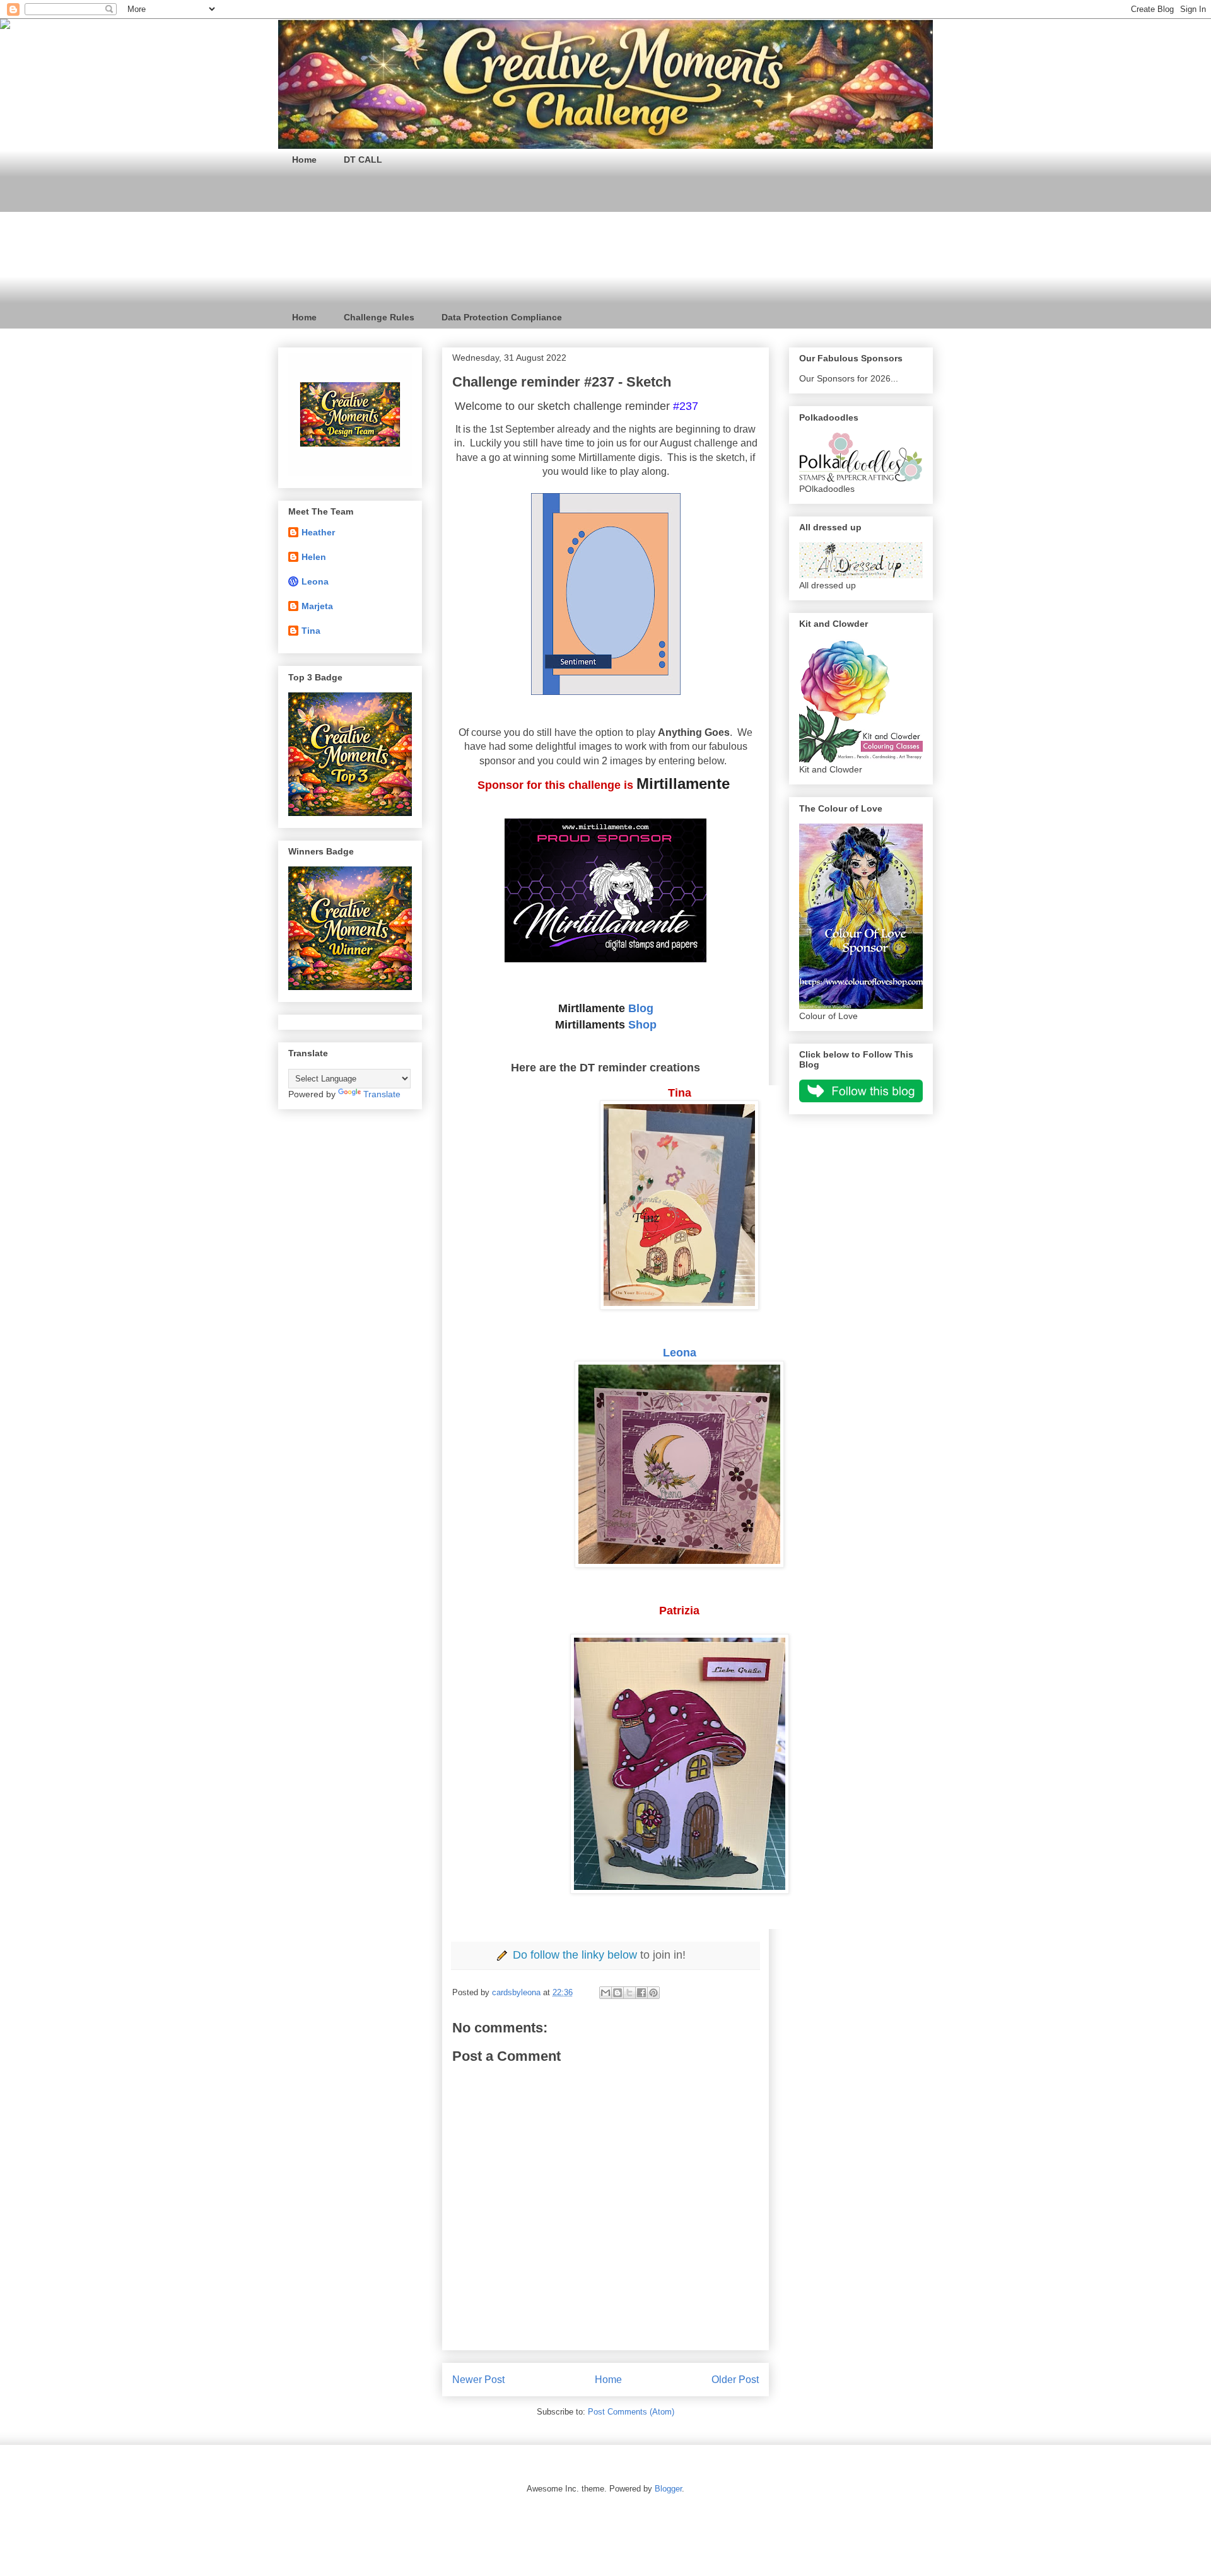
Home (304, 160)
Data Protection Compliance (502, 317)
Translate (382, 1094)
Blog (641, 1008)
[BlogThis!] (617, 1993)
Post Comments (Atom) (631, 2412)
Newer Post (478, 2380)
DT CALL (363, 160)
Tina (311, 631)
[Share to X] (629, 1993)
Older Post (735, 2380)
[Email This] (605, 1993)
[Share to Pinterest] (653, 1993)
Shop (642, 1025)
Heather (318, 532)
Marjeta (317, 606)
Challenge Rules (379, 317)
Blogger (668, 2489)
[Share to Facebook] (641, 1993)
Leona (680, 1353)
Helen (314, 557)
